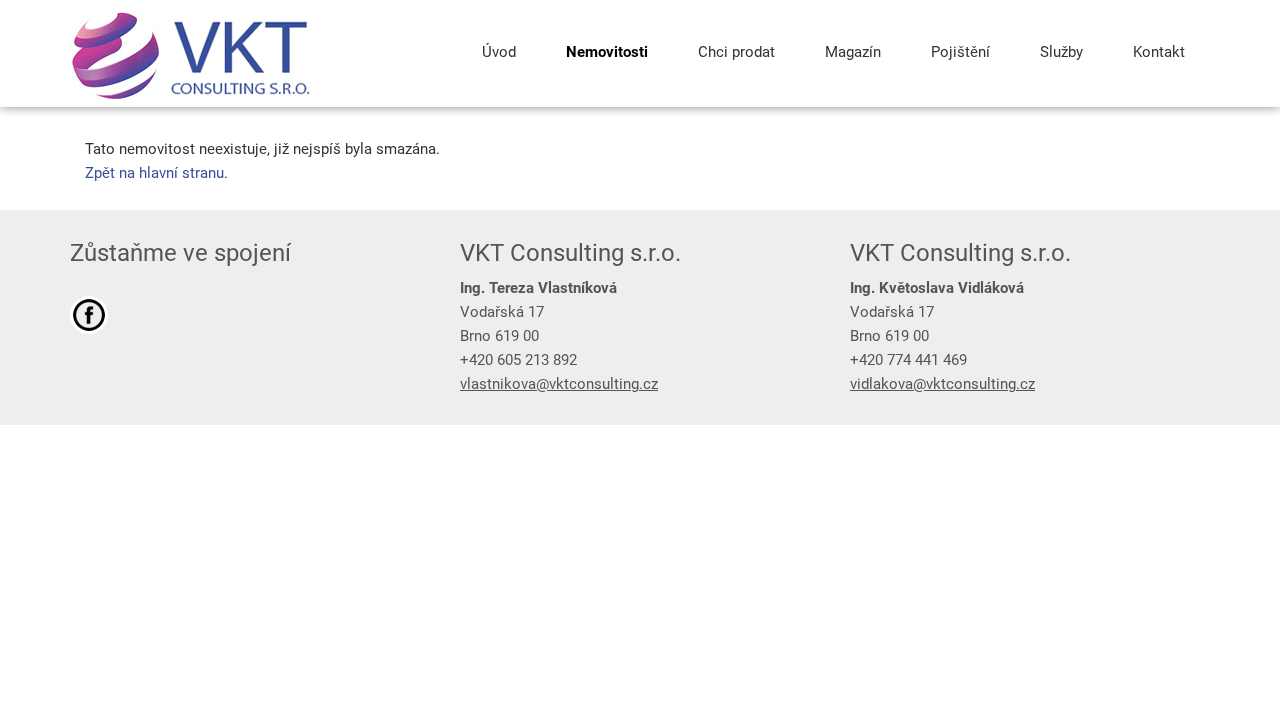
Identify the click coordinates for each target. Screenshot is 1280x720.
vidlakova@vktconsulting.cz (942, 384)
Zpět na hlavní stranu (154, 173)
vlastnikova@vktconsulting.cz (559, 384)
